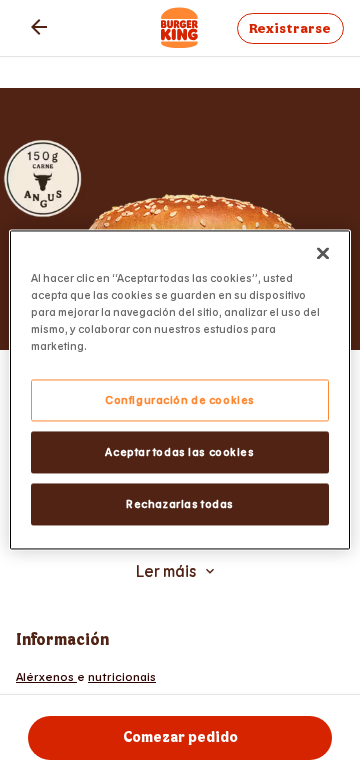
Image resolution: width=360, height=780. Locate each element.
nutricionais (122, 676)
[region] (180, 389)
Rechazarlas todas (180, 504)
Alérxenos (46, 676)
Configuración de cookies (180, 400)
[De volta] (39, 27)
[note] (180, 676)
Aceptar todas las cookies (179, 452)
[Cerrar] (323, 253)
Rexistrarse (290, 28)
